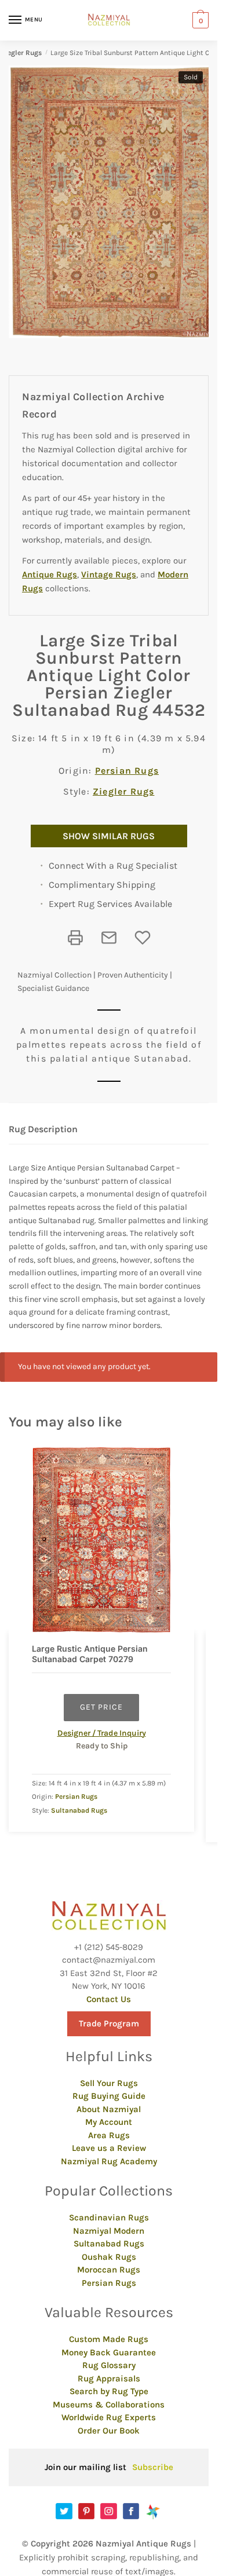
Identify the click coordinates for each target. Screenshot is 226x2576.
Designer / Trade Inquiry (102, 1733)
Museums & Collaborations (109, 2405)
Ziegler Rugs (21, 53)
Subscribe (153, 2467)
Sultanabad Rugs (79, 1810)
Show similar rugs (109, 836)
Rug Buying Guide (109, 2096)
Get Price (101, 1707)
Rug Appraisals (109, 2379)
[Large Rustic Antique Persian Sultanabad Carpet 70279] (101, 1540)
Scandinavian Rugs (109, 2218)
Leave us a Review (109, 2148)
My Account (109, 2122)
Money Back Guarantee (109, 2352)
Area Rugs (109, 2135)
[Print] (75, 938)
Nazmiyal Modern (109, 2231)
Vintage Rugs (109, 575)
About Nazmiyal (109, 2109)
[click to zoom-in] (113, 202)
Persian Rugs (127, 771)
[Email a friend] (109, 938)
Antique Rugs (50, 575)
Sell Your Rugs (109, 2083)
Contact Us (109, 1999)
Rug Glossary (109, 2365)
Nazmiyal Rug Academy (109, 2161)
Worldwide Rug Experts (109, 2417)
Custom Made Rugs (109, 2339)
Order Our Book (109, 2431)
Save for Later (143, 938)
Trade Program (109, 2024)
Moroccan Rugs (109, 2270)
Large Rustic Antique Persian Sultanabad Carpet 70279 (90, 1654)
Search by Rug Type (109, 2391)
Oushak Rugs (109, 2257)
